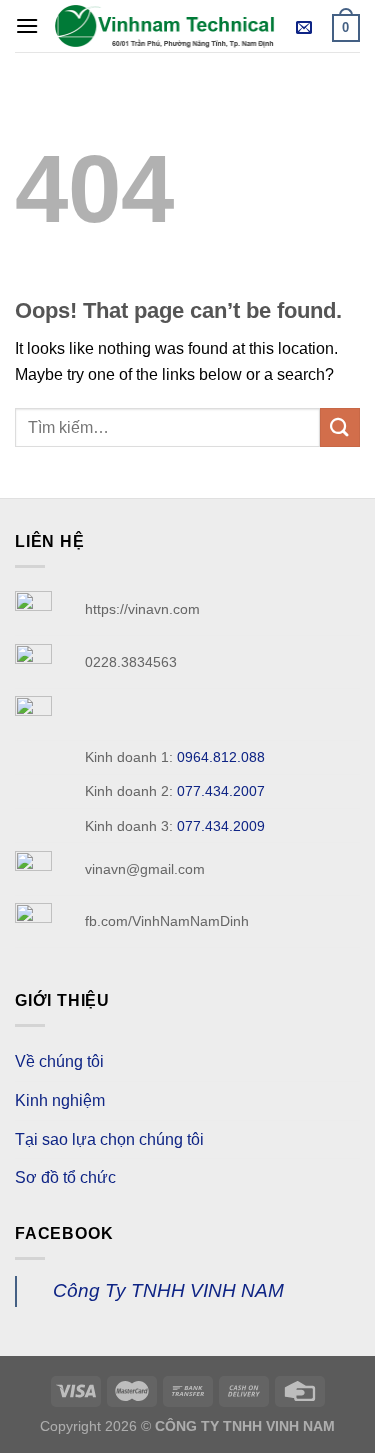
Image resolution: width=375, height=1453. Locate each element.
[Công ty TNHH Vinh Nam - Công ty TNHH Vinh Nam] (164, 25)
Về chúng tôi (59, 1061)
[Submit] (340, 427)
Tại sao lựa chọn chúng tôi (109, 1139)
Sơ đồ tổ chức (65, 1177)
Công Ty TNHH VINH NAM (168, 1290)
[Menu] (27, 25)
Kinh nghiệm (60, 1100)
